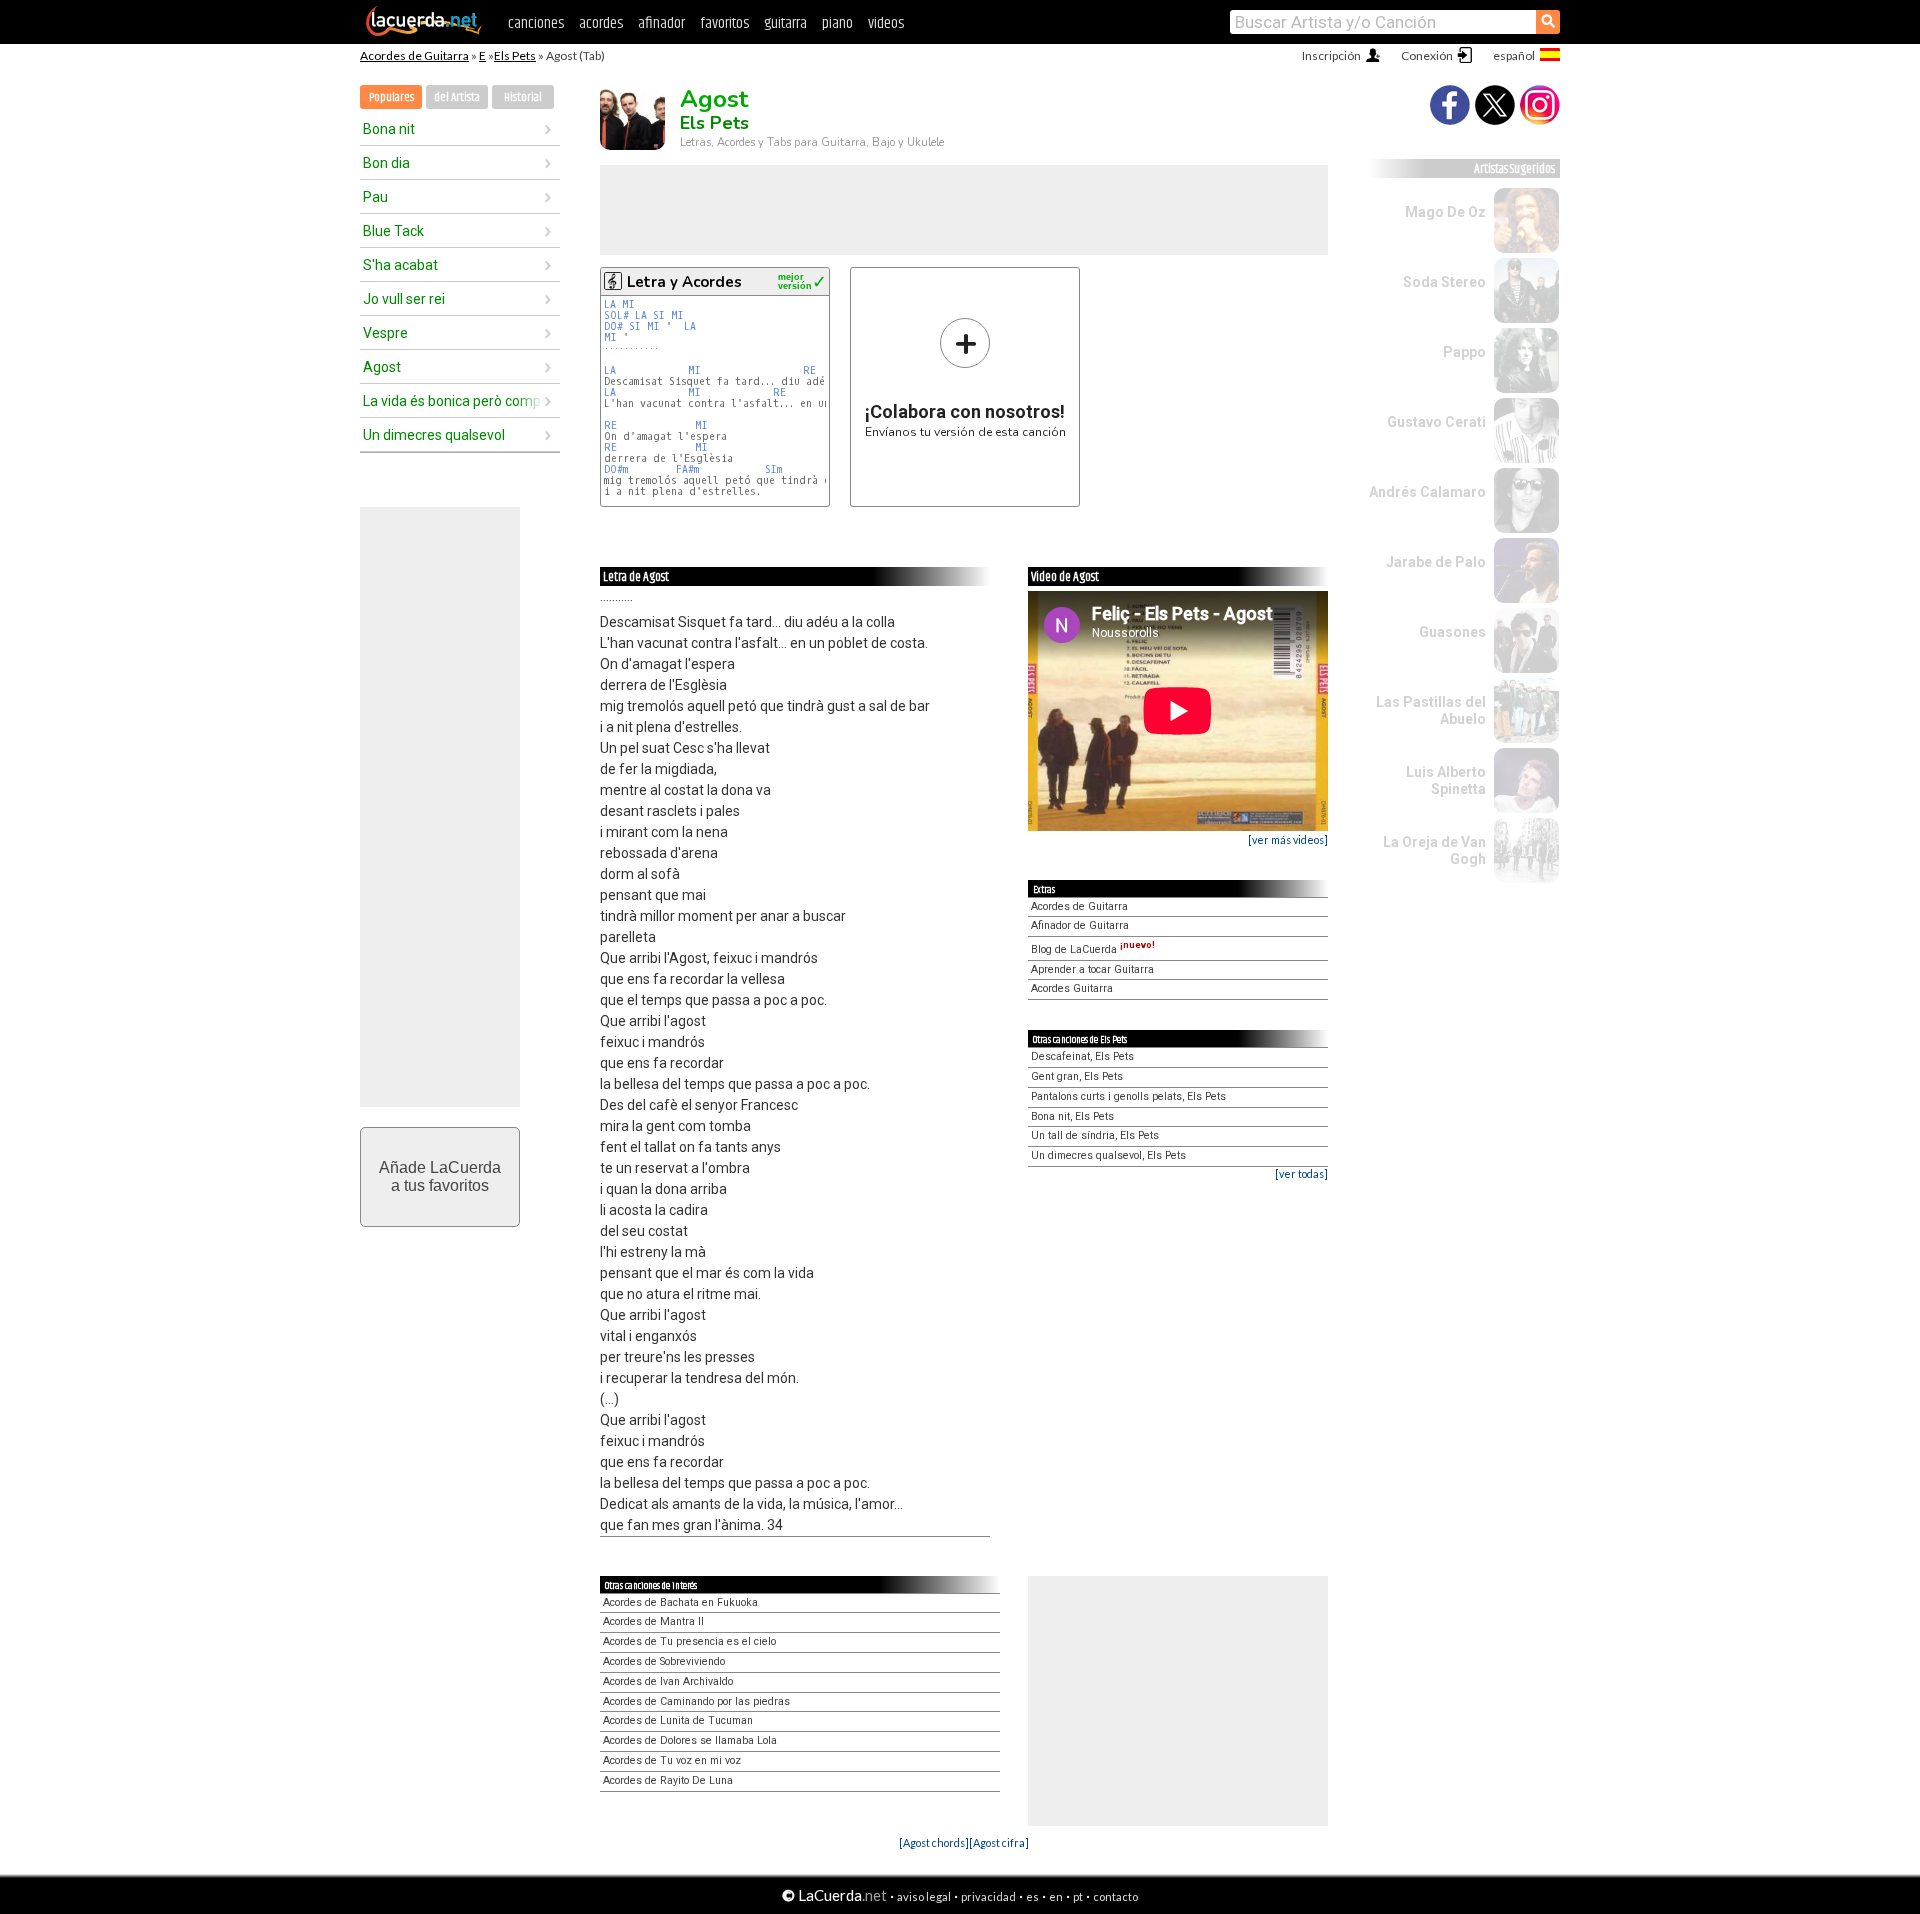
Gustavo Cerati (1436, 422)
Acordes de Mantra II (653, 1621)
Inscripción (1331, 55)
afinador (661, 23)
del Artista (457, 97)
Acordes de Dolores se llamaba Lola (690, 1740)
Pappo (1464, 352)
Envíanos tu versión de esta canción (965, 377)
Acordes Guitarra (1072, 988)
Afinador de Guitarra (1080, 925)
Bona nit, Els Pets (1072, 1116)
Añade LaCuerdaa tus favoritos (440, 1176)
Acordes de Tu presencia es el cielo (689, 1641)
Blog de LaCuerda (1093, 949)
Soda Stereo (1444, 282)
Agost (382, 367)
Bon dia (386, 163)
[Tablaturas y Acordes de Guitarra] (424, 32)
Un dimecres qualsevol (434, 435)
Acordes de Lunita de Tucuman (678, 1720)
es (1032, 1896)
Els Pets (515, 55)
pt (1078, 1896)
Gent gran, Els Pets (1077, 1076)
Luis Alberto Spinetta (1446, 780)
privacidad (988, 1896)
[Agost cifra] (999, 1842)
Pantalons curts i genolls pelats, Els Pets (1128, 1096)
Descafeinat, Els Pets (1082, 1056)
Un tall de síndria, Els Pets (1095, 1135)
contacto (1115, 1896)
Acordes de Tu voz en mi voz (672, 1760)
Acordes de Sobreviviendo (664, 1661)
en (1056, 1896)
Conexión (1427, 55)
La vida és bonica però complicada (453, 401)
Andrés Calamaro (1427, 492)
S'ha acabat (400, 265)
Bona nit (389, 129)
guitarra (785, 23)
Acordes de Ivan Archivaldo (668, 1681)
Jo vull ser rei (404, 299)
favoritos (724, 23)
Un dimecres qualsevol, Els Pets (1108, 1155)
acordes (601, 23)
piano (837, 23)
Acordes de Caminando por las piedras (696, 1701)
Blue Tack (393, 231)
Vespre (385, 333)
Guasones (1452, 632)
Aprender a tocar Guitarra (1092, 969)
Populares (391, 97)
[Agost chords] (934, 1842)
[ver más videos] (1288, 839)
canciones (536, 23)
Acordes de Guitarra (414, 55)
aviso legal (924, 1896)
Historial (523, 97)
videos (886, 23)
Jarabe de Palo (1436, 562)
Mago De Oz (1445, 212)
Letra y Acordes (684, 282)
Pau (375, 197)
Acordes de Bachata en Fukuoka (680, 1602)
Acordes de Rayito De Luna (668, 1780)
